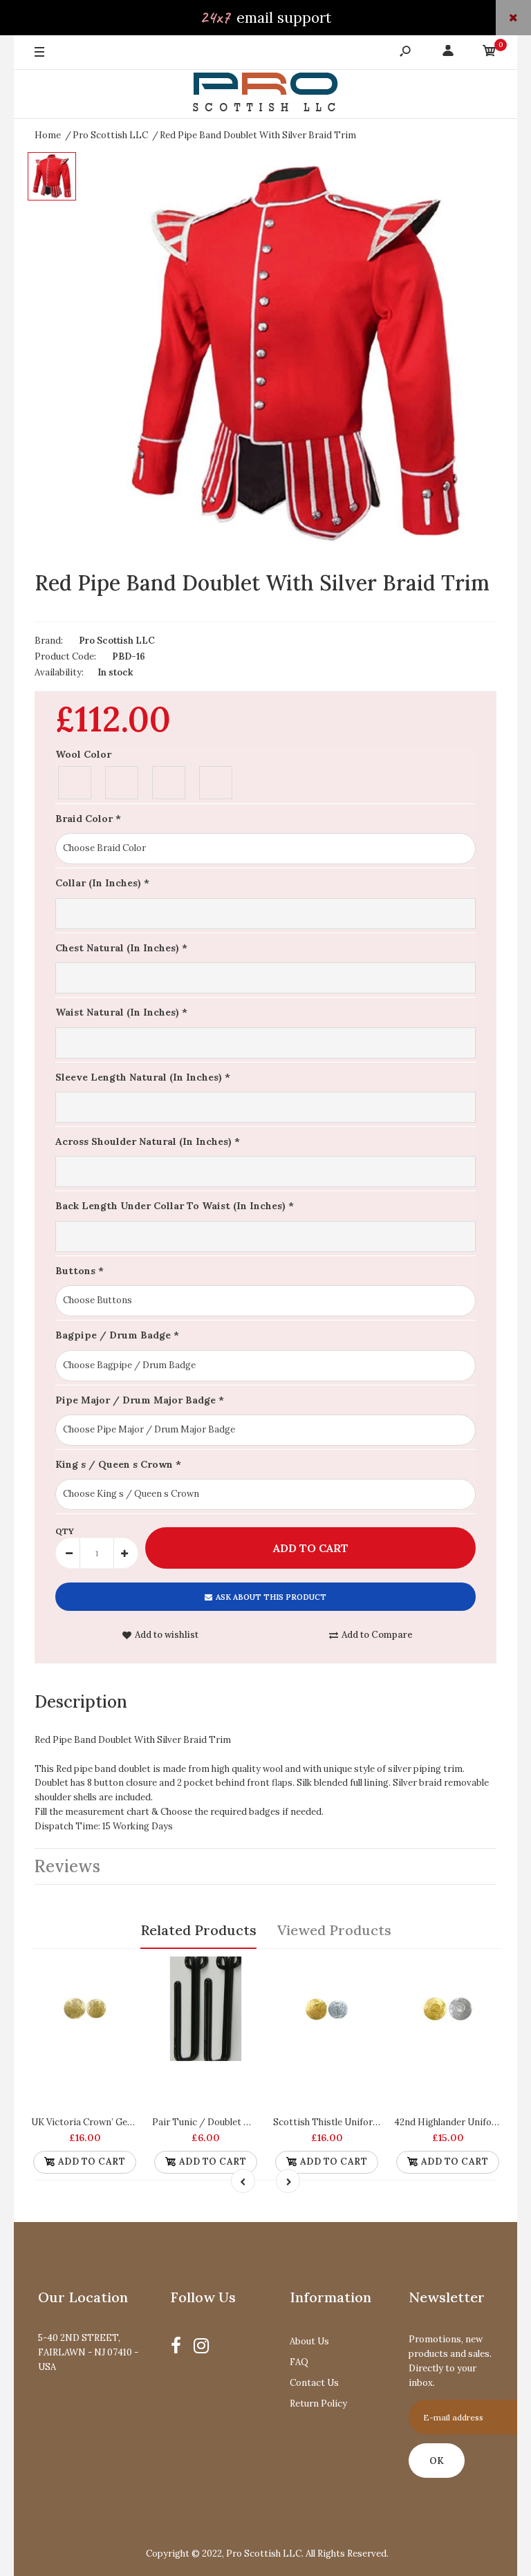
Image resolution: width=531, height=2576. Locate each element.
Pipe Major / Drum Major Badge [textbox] (140, 1400)
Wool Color (83, 754)
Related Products (198, 1930)
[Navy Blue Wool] (169, 781)
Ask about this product (271, 1597)
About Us (309, 2341)
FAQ (299, 2362)
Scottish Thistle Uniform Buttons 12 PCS (361, 2122)
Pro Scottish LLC (117, 641)
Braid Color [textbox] (88, 819)
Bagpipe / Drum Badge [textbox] (117, 1335)
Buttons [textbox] (80, 1271)
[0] (490, 53)
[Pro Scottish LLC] (265, 94)
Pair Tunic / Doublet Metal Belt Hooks (235, 2122)
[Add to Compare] (121, 1972)
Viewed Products (334, 1930)
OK (437, 2461)
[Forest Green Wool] (122, 781)
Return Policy (318, 2404)
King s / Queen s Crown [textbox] (118, 1464)
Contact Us (314, 2383)
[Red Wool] (216, 781)
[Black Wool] (75, 781)
